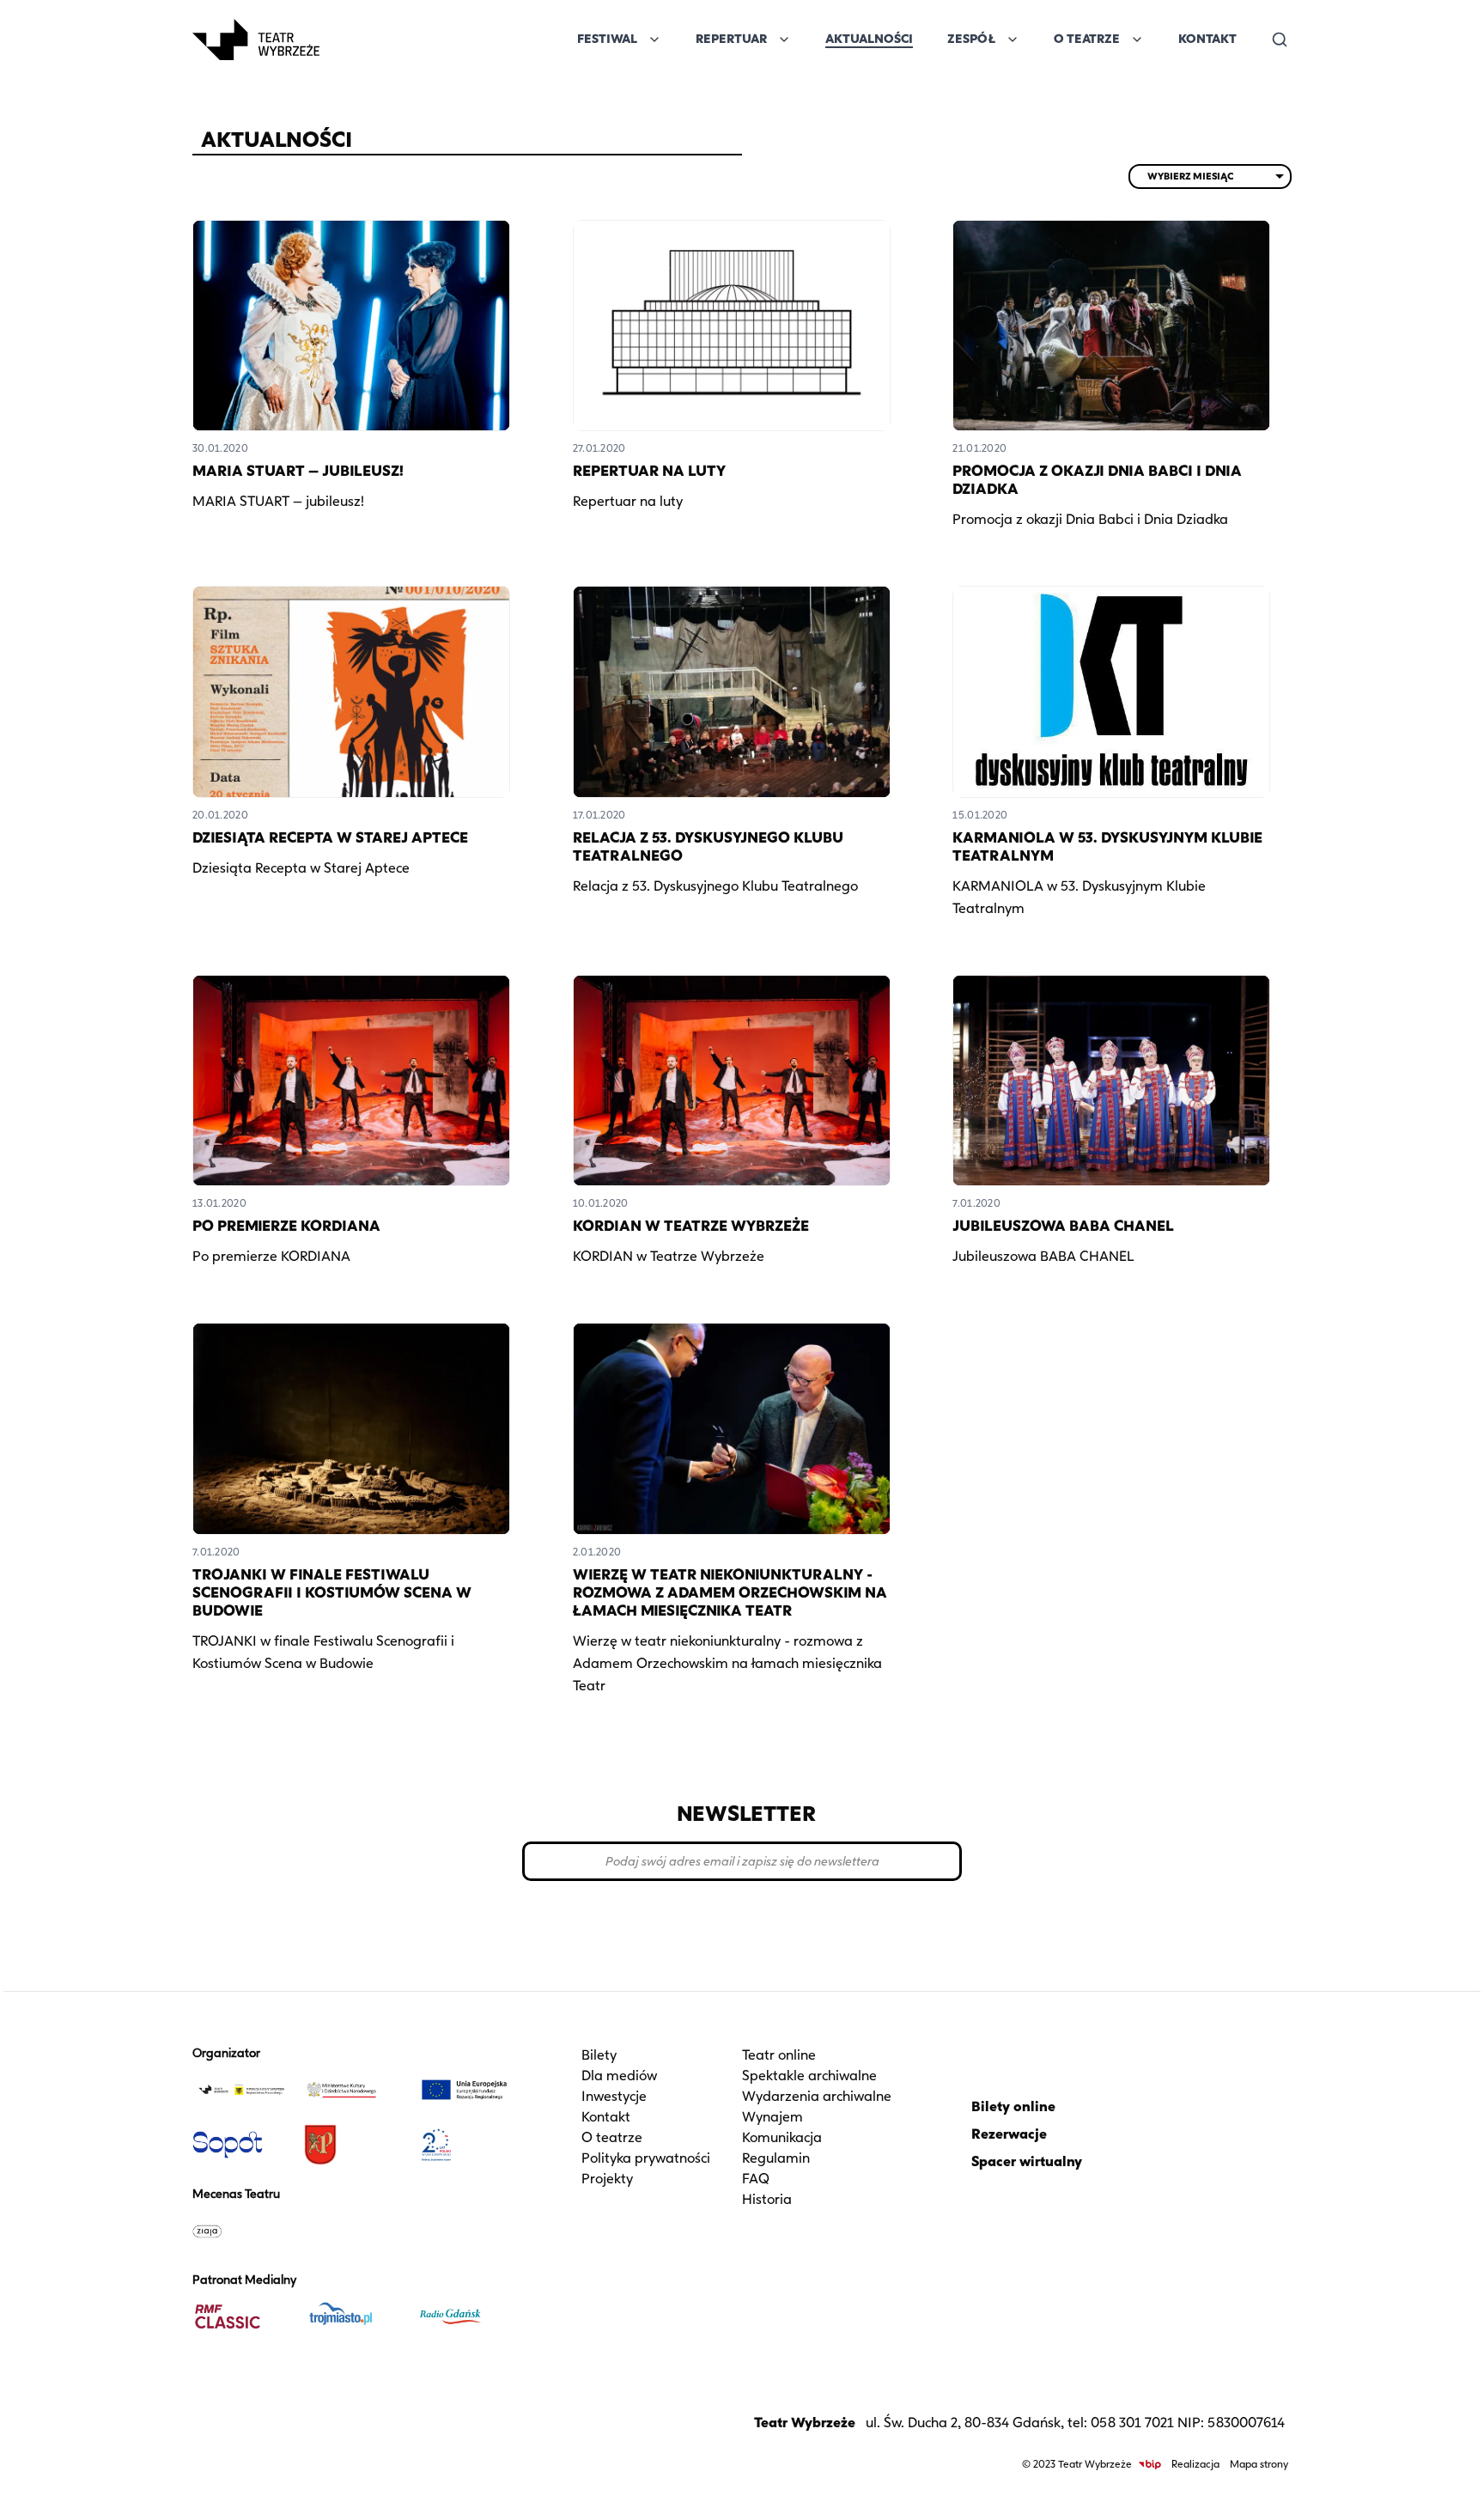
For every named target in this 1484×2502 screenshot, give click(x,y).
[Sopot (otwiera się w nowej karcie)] (241, 2145)
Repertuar (731, 39)
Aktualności (869, 39)
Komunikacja (782, 2137)
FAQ (756, 2179)
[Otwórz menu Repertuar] (784, 40)
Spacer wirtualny (1027, 2161)
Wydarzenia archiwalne (817, 2096)
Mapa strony (1259, 2464)
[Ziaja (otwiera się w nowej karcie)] (241, 2231)
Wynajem (772, 2117)
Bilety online (1013, 2106)
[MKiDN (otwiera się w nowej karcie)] (353, 2090)
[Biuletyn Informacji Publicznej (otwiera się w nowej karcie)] (1150, 2465)
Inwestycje (614, 2096)
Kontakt (1207, 39)
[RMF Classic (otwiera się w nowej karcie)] (241, 2316)
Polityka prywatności (646, 2158)
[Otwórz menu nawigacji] (338, 40)
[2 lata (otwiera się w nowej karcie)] (465, 2145)
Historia (767, 2199)
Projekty (607, 2179)
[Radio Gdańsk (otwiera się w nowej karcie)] (465, 2316)
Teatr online (779, 2055)
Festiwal (607, 39)
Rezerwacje (1009, 2134)
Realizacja (1195, 2464)
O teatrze (612, 2137)
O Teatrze (1087, 39)
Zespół (971, 39)
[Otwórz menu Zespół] (1013, 40)
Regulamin (776, 2158)
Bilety (599, 2055)
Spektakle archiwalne (809, 2076)
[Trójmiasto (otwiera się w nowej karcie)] (353, 2316)
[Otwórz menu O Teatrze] (1137, 40)
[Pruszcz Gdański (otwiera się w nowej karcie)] (353, 2145)
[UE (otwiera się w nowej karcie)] (465, 2090)
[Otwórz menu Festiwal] (654, 40)
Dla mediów (619, 2076)
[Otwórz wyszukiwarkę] (1280, 40)
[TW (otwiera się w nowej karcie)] (241, 2090)
